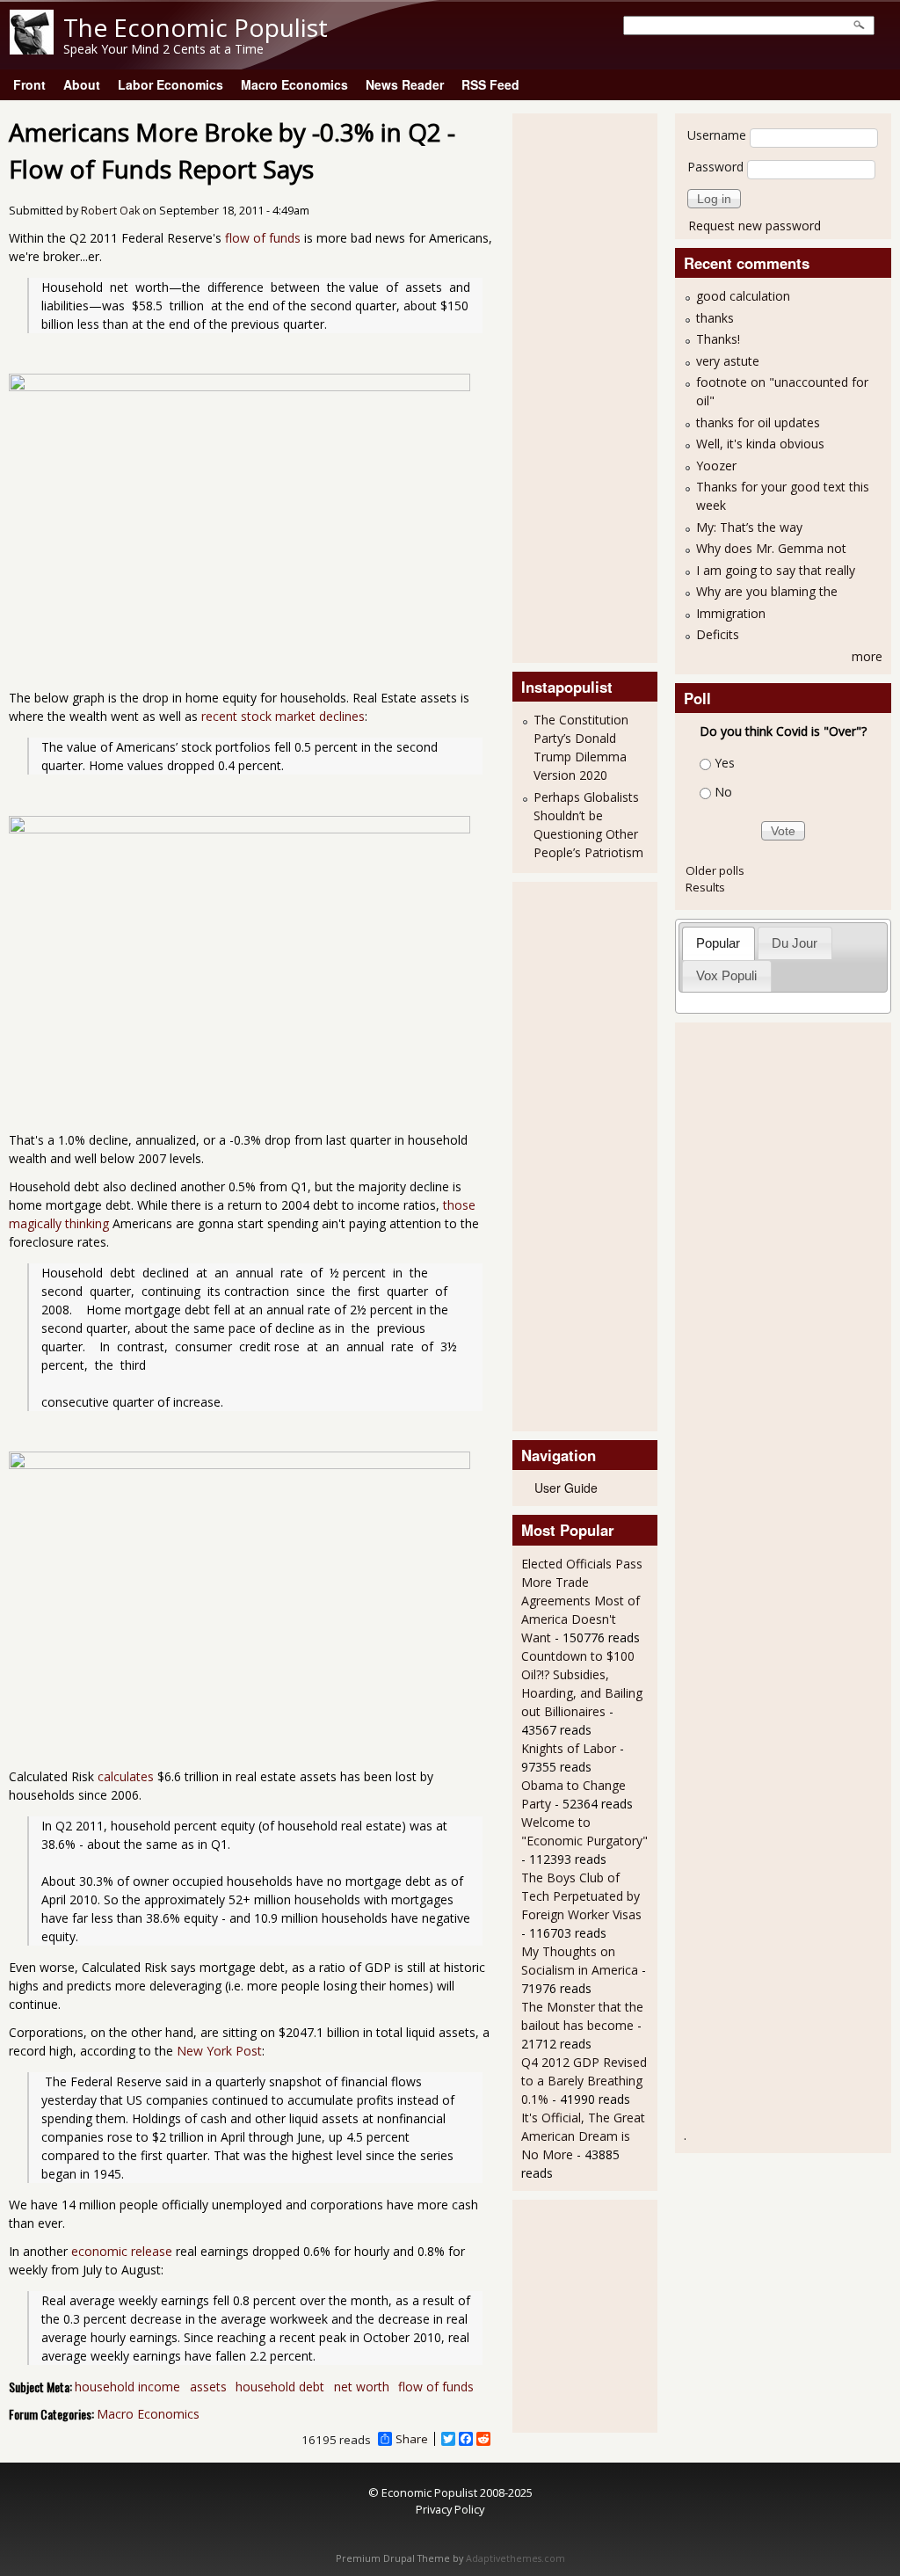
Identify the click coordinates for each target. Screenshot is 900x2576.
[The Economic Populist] (32, 50)
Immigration (731, 613)
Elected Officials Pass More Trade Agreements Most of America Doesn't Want (582, 1601)
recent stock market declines (283, 716)
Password (715, 167)
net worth (362, 2387)
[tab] (719, 943)
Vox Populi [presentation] (726, 975)
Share (412, 2439)
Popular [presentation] (718, 943)
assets (208, 2387)
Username (717, 135)
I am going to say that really (776, 570)
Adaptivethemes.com (515, 2558)
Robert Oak (110, 211)
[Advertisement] (592, 386)
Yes (725, 763)
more (867, 656)
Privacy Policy (450, 2509)
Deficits (718, 634)
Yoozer (716, 466)
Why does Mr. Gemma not (771, 548)
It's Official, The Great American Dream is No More (583, 2136)
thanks (715, 318)
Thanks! (718, 339)
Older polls (715, 870)
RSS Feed (490, 84)
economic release (122, 2251)
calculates (126, 1776)
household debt (280, 2387)
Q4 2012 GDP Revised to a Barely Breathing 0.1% (584, 2081)
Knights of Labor (569, 1748)
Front (29, 84)
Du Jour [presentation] (795, 943)
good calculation (743, 296)
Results (705, 887)
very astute (728, 361)
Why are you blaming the (767, 591)
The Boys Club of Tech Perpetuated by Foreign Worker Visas (581, 1896)
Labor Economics (171, 84)
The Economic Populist (196, 27)
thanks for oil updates (758, 422)
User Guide (566, 1488)
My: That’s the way (749, 527)
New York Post (219, 2051)
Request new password (755, 226)
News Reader (405, 84)
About (82, 84)
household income (127, 2387)
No (723, 792)
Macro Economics (294, 84)
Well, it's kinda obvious (760, 444)
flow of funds (263, 238)
